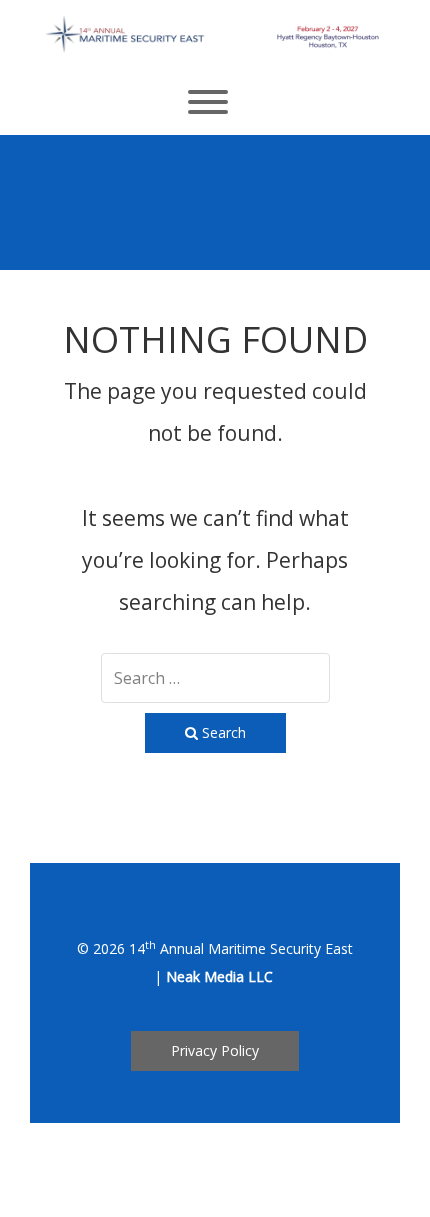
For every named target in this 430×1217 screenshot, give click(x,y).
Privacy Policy (215, 1050)
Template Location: (215, 202)
